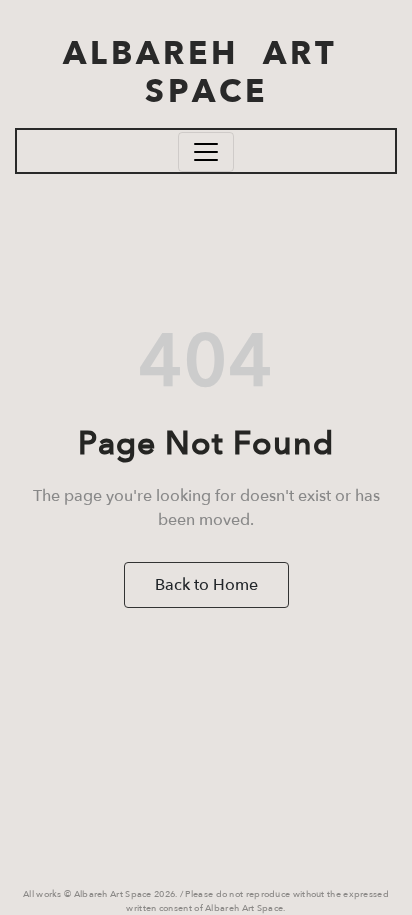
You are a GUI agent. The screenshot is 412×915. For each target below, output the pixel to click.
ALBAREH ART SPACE (206, 73)
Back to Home (206, 585)
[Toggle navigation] (206, 152)
